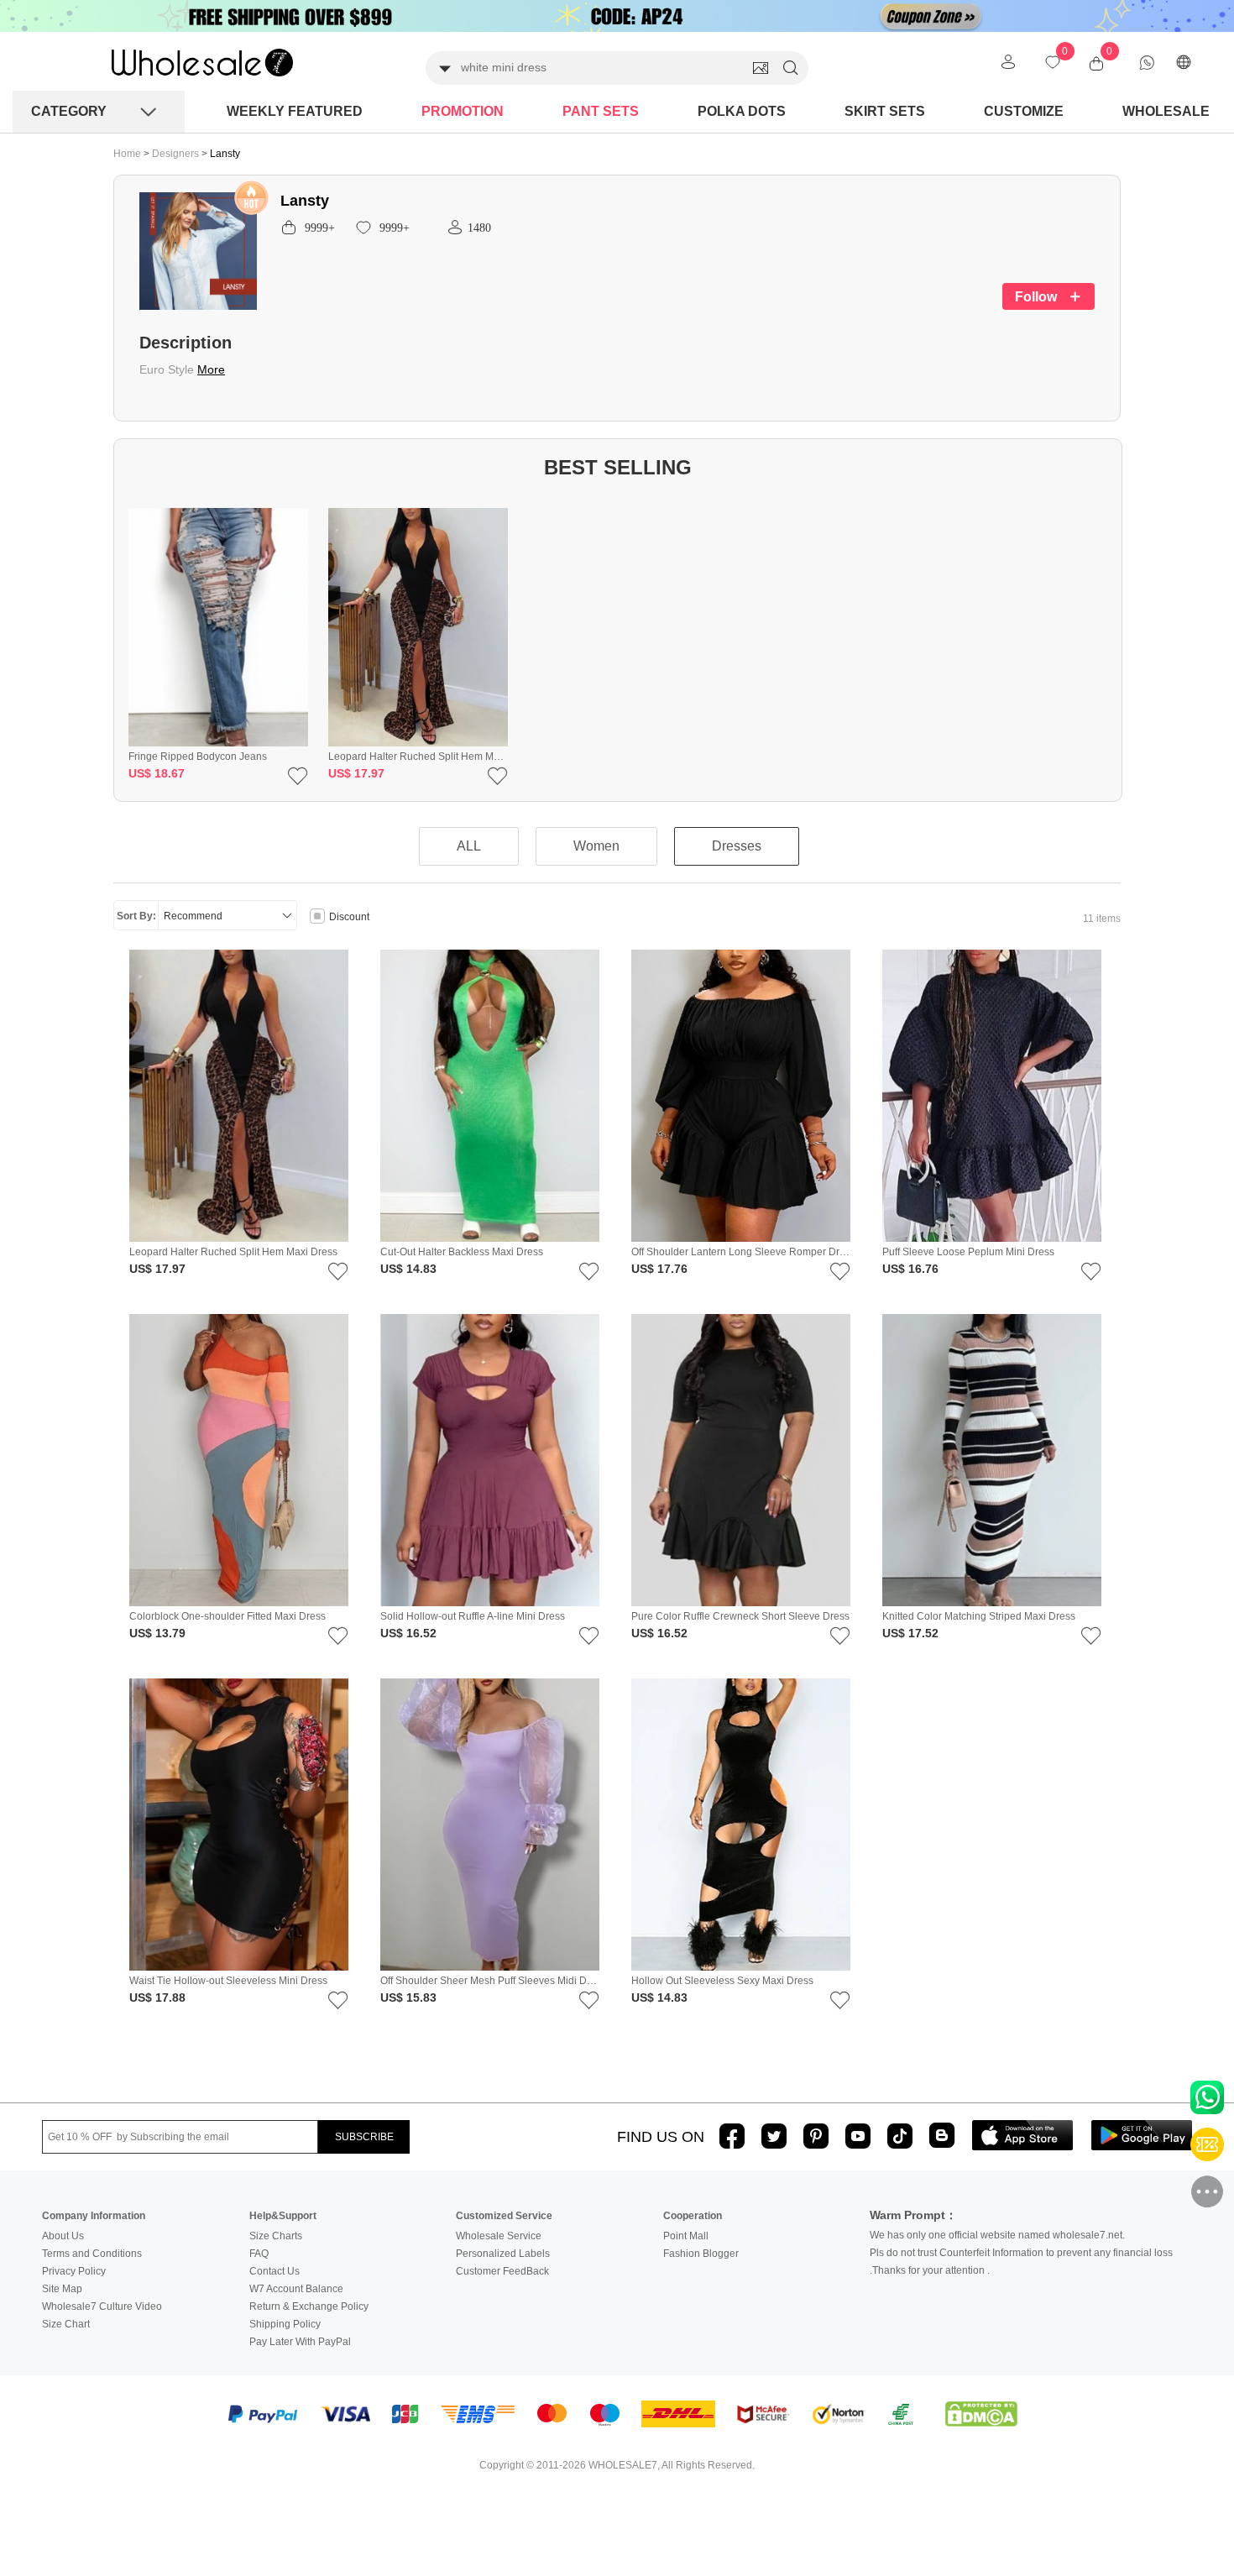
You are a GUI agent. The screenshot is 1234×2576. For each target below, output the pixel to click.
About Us (63, 2236)
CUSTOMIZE (1024, 111)
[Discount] (317, 918)
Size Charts (276, 2236)
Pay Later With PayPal (300, 2342)
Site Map (62, 2289)
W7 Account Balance (296, 2289)
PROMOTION (463, 111)
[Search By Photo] (761, 68)
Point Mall (686, 2236)
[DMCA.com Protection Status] (981, 2415)
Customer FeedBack (502, 2271)
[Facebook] (732, 2136)
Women (596, 846)
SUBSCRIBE (364, 2137)
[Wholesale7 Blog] (942, 2135)
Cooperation (693, 2216)
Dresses (737, 846)
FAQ (259, 2254)
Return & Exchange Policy (309, 2306)
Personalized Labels (503, 2254)
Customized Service (504, 2216)
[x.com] (774, 2136)
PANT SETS (601, 111)
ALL (469, 846)
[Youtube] (858, 2136)
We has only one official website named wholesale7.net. (997, 2235)
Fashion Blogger (701, 2254)
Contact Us (275, 2271)
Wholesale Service (499, 2236)
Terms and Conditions (92, 2254)
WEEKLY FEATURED (295, 111)
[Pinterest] (816, 2136)
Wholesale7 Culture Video (102, 2306)
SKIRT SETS (885, 111)
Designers (177, 154)
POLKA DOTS (742, 111)
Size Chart (66, 2324)
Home (127, 154)
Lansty (225, 154)
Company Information (94, 2216)
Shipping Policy (285, 2324)
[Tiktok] (900, 2136)
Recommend (193, 916)
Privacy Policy (74, 2271)
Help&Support (283, 2216)
